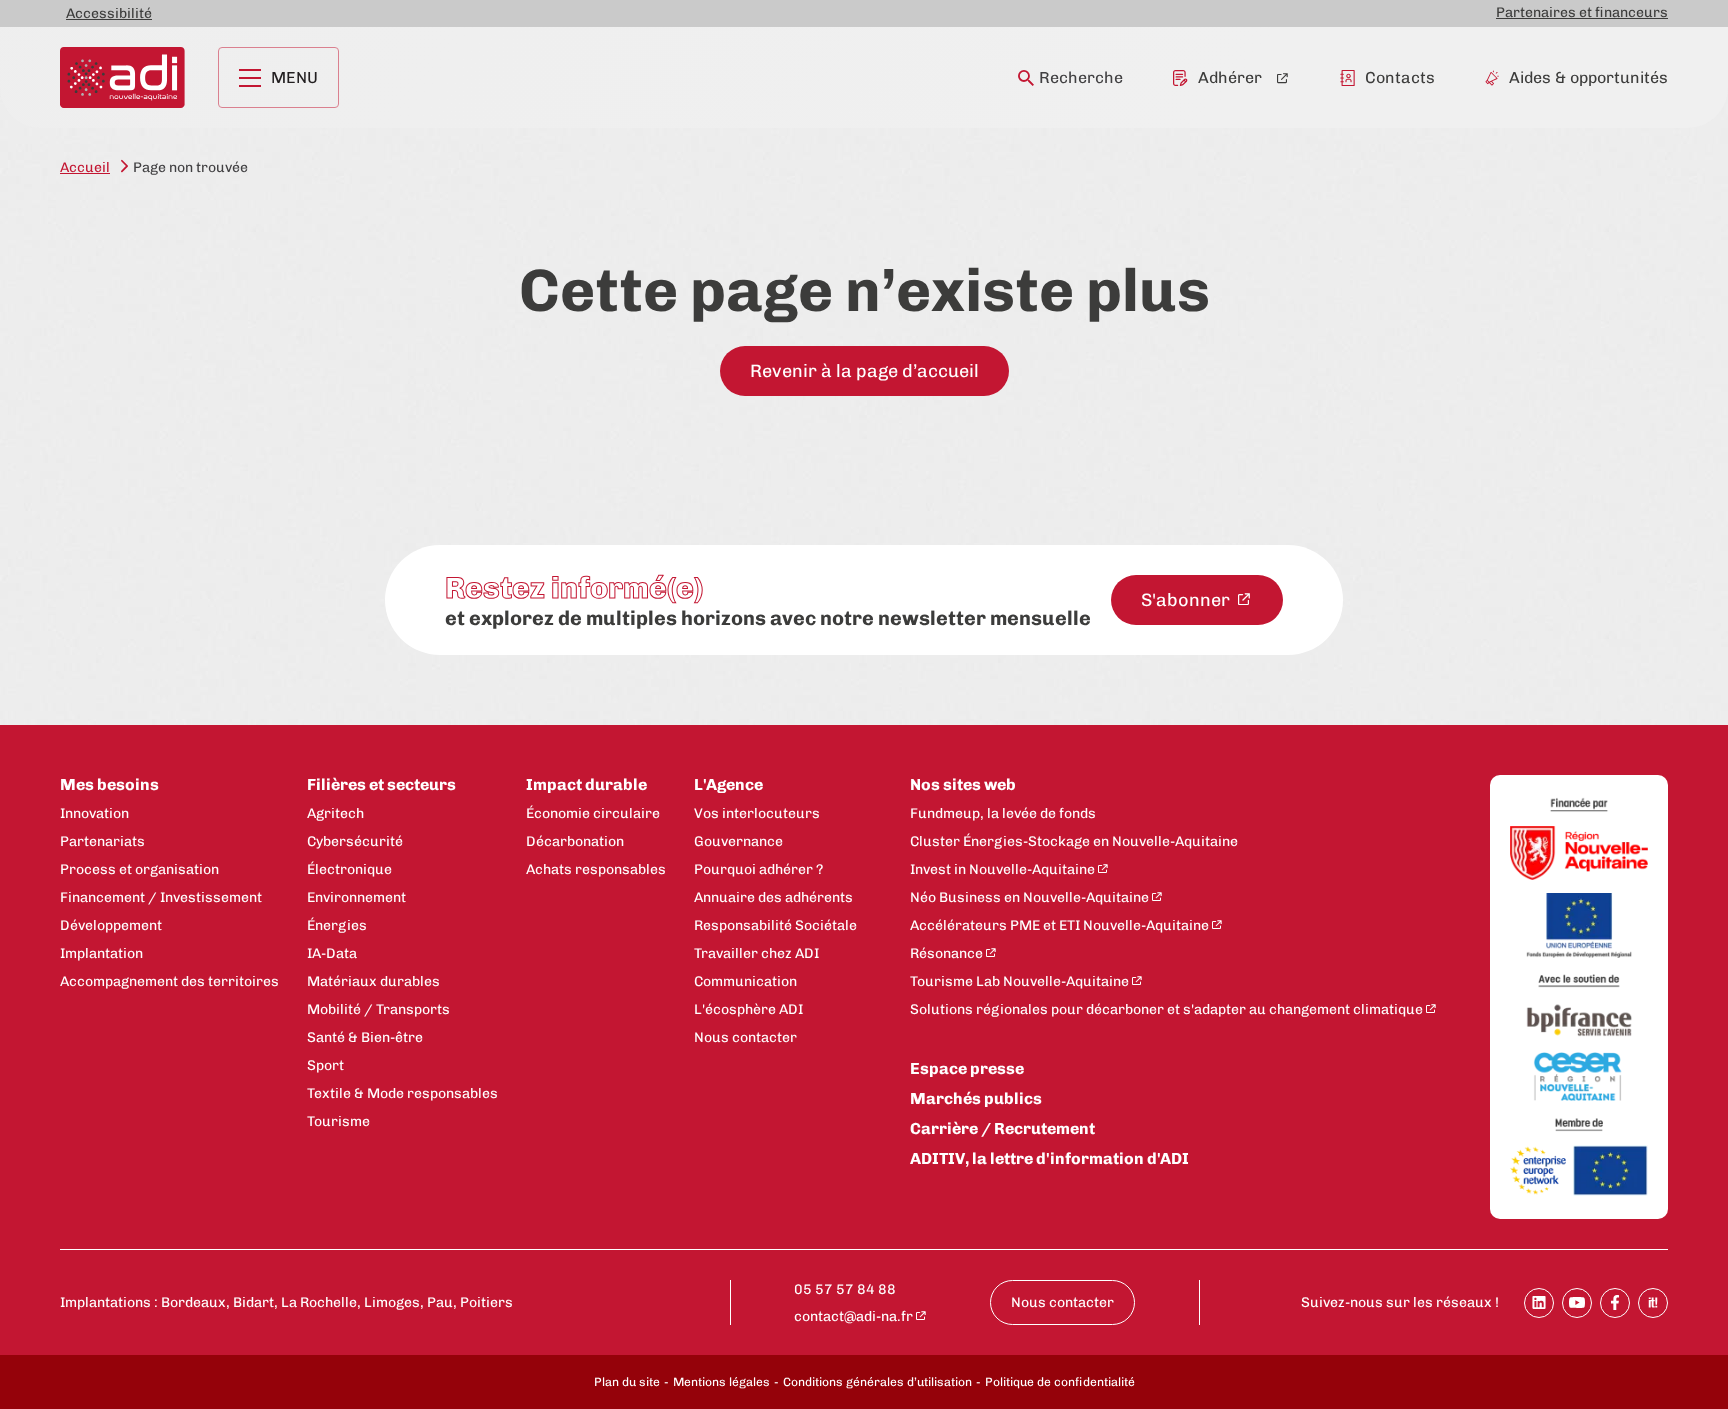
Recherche (1081, 77)
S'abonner (1187, 600)
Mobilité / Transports (378, 1009)
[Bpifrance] (1579, 1021)
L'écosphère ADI (748, 1009)
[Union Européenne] (1579, 927)
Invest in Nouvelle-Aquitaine (1002, 869)
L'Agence (728, 784)
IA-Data (332, 953)
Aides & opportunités (1588, 77)
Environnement (356, 897)
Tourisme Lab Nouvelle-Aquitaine (1019, 981)
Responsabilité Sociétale (775, 925)
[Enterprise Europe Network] (1579, 1172)
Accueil (85, 167)
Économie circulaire (593, 813)
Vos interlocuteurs (757, 813)
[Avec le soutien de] (1579, 981)
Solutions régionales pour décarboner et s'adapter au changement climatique (1166, 1009)
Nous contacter (745, 1037)
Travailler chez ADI (756, 953)
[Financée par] (1579, 805)
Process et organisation (139, 869)
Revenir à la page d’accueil (864, 371)
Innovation (94, 813)
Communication (745, 981)
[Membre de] (1579, 1124)
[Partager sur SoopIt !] (1653, 1303)
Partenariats (102, 841)
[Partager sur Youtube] (1577, 1303)
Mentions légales (721, 1382)
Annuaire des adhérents (773, 897)
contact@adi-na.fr (853, 1316)
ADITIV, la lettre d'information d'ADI (1049, 1158)
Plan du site (627, 1382)
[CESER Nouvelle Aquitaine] (1579, 1078)
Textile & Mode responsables (402, 1093)
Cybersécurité (355, 841)
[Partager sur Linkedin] (1539, 1303)
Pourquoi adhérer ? (758, 869)
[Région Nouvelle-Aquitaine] (1579, 854)
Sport (325, 1065)
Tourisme (338, 1121)
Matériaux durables (373, 981)
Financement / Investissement (161, 897)
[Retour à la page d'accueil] (122, 77)
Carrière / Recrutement (1002, 1128)
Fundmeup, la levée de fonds (1003, 813)
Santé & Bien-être (365, 1037)
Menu (294, 77)
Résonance (946, 953)
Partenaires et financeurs (1582, 12)
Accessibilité (109, 13)
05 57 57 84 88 (845, 1289)
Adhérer (1230, 77)
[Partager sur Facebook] (1615, 1303)
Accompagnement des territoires (169, 981)
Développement (111, 925)
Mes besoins (109, 784)
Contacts (1400, 77)
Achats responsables (596, 869)
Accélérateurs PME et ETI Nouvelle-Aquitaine (1059, 925)
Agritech (335, 813)
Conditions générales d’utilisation (877, 1382)
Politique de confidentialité (1060, 1382)
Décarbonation (575, 841)
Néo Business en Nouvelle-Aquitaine (1029, 897)
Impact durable (586, 784)
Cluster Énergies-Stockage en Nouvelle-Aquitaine (1074, 841)
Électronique (349, 869)
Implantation (101, 953)
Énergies (337, 925)
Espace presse (967, 1068)
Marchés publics (976, 1098)
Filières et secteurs (381, 784)
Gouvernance (738, 841)
